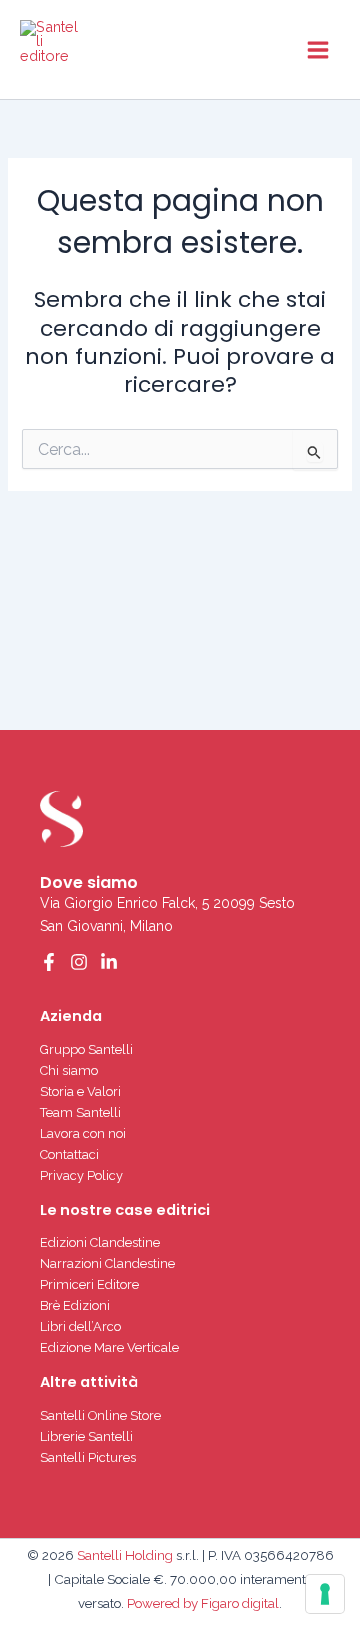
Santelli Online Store (100, 1415)
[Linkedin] (109, 962)
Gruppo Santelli (86, 1049)
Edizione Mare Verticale (109, 1347)
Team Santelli (80, 1112)
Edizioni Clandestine (100, 1242)
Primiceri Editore (89, 1284)
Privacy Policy (81, 1175)
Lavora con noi (83, 1133)
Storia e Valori (80, 1091)
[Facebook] (49, 962)
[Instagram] (79, 962)
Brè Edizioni (75, 1305)
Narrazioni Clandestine (107, 1263)
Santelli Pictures (88, 1457)
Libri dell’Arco (80, 1326)
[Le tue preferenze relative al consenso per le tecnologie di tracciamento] (325, 1594)
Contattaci (69, 1154)
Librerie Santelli (86, 1436)
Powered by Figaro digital (201, 1603)
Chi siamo (69, 1070)
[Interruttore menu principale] (318, 49)
